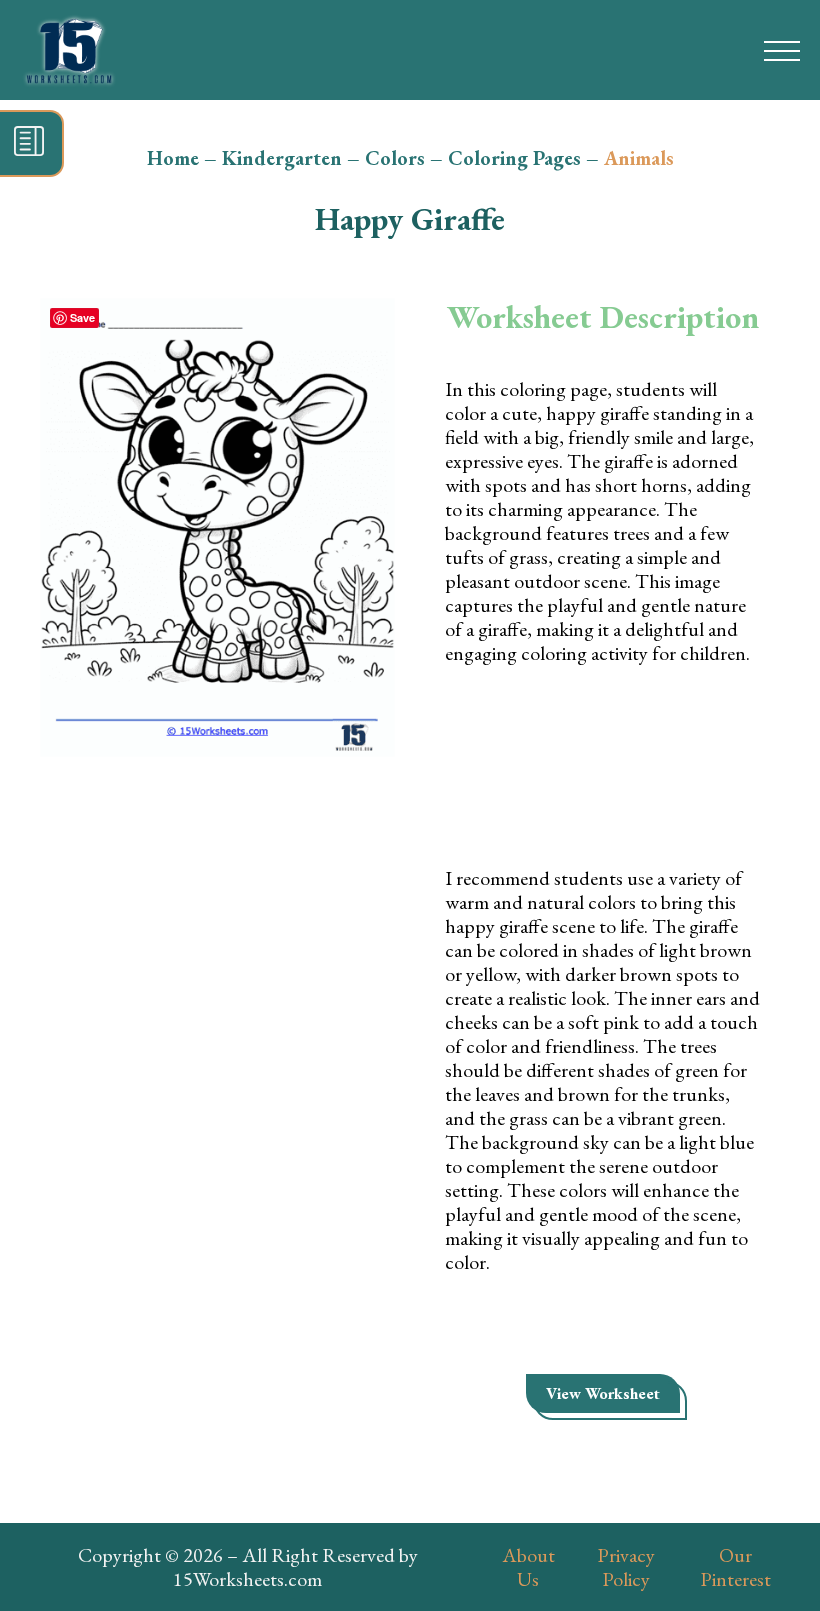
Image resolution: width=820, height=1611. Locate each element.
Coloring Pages (514, 158)
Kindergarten (282, 158)
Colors (395, 158)
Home (173, 158)
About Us (528, 1567)
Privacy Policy (626, 1567)
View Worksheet (603, 1393)
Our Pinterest (735, 1567)
